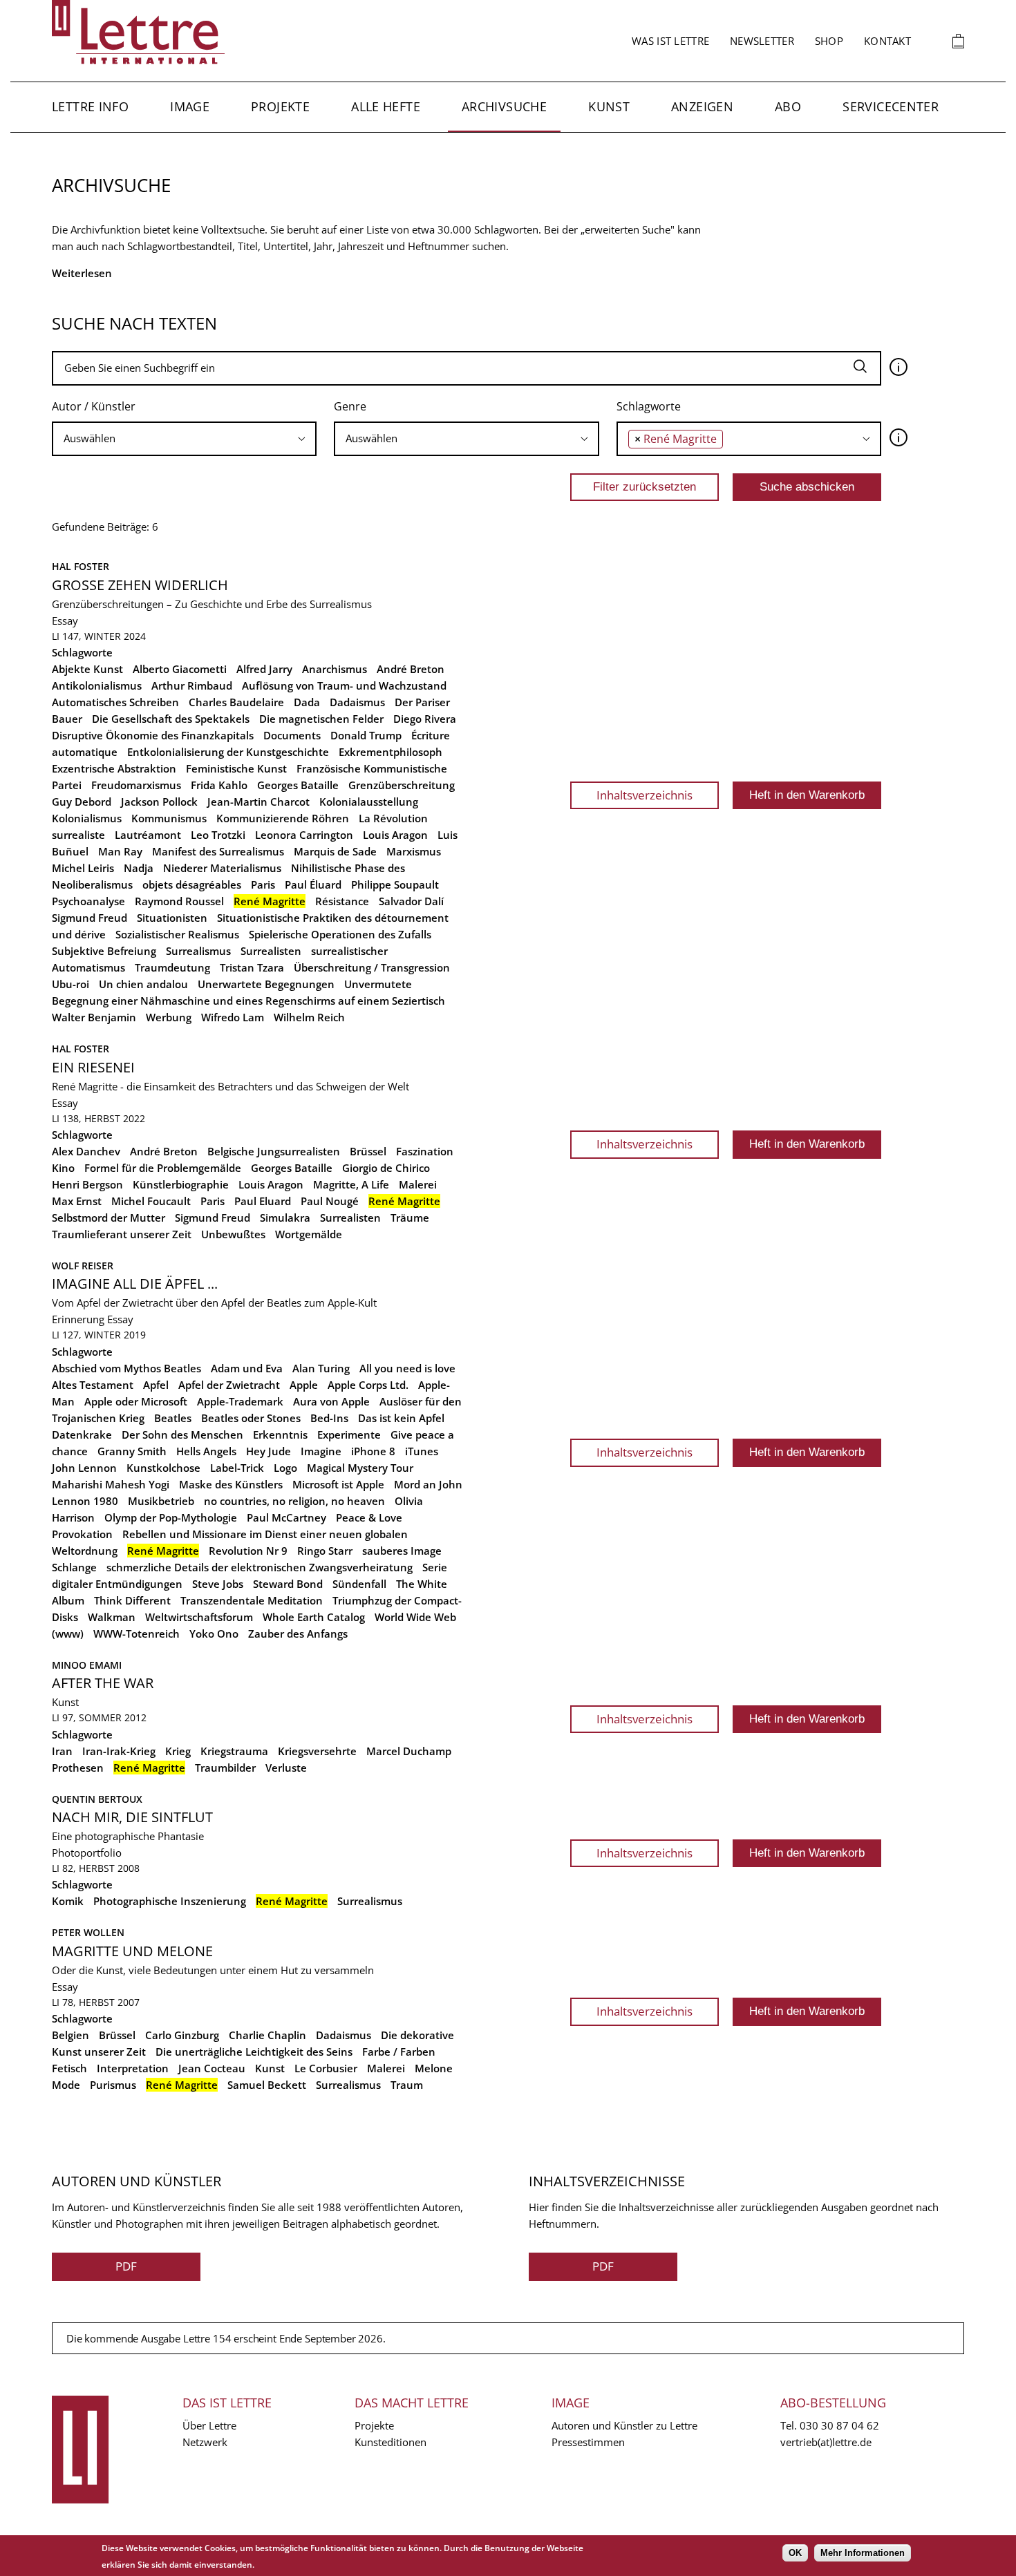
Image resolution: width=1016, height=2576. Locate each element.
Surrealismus (198, 951)
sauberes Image (402, 1551)
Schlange (74, 1567)
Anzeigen (702, 106)
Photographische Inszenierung (170, 1901)
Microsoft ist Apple (338, 1484)
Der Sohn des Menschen (182, 1434)
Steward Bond (288, 1584)
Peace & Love (369, 1517)
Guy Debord (82, 802)
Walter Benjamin (94, 1017)
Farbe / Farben (399, 2052)
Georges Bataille (298, 785)
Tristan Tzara (252, 967)
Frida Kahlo (219, 785)
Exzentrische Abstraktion (114, 768)
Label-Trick (237, 1468)
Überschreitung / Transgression (372, 967)
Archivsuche (504, 106)
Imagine (321, 1451)
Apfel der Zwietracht (229, 1385)
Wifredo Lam (233, 1017)
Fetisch (69, 2068)
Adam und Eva (247, 1368)
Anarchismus (335, 669)
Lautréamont (148, 835)
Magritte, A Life (351, 1184)
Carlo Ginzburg (182, 2035)
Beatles (173, 1418)
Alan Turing (321, 1368)
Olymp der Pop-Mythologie (171, 1517)
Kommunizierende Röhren (283, 818)
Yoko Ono (214, 1633)
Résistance (342, 901)
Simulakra (285, 1218)
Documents (292, 735)
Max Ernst (77, 1201)
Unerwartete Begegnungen (266, 984)
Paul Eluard (263, 1201)
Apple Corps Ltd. (368, 1385)
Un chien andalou (143, 984)
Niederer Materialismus (222, 868)
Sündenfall (359, 1584)
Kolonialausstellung (369, 802)
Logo (285, 1468)
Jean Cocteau (212, 2068)
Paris (263, 884)
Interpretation (133, 2068)
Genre (350, 406)
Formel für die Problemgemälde (163, 1168)
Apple (304, 1385)
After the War (103, 1683)
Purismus (113, 2085)
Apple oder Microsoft (136, 1401)
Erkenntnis (280, 1434)
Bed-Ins (329, 1418)
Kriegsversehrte (317, 1751)
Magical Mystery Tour (360, 1468)
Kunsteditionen (391, 2442)
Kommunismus (169, 818)
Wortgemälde (309, 1234)
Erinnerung (78, 1319)
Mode (66, 2085)
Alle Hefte (386, 106)
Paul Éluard (313, 884)
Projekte (280, 106)
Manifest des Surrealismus (218, 851)
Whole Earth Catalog (314, 1617)
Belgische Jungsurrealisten (274, 1151)
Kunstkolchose (163, 1468)
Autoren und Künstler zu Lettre (624, 2425)
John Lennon (84, 1468)
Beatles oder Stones (251, 1418)
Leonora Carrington (304, 835)
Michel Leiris (83, 868)
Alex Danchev (86, 1151)
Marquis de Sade (335, 851)
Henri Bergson (87, 1184)
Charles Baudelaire (236, 702)
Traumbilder (225, 1768)
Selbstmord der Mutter (109, 1218)
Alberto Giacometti (180, 669)
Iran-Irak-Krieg (119, 1751)
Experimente (349, 1434)
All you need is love (407, 1368)
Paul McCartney (286, 1517)
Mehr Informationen (863, 2553)
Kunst (609, 106)
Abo (788, 106)
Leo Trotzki (218, 835)
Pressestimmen (588, 2442)
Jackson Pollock (159, 802)
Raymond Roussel (179, 901)
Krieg (178, 1751)
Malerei (418, 1184)
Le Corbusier (326, 2068)
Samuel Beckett (267, 2085)
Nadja (139, 868)
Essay (65, 621)
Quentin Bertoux (97, 1799)
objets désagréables (192, 884)
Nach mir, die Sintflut (132, 1817)
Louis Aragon (395, 835)
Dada (307, 702)
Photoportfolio (87, 1853)
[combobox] (184, 439)
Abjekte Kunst (87, 669)
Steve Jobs (218, 1584)
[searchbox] (184, 438)
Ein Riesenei (93, 1067)
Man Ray (120, 851)
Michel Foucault (151, 1201)
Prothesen (78, 1768)
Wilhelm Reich (309, 1017)
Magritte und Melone (132, 1951)
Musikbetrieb (161, 1501)
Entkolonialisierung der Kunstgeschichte (228, 752)
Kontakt (887, 41)
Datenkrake (82, 1434)
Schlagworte (649, 406)
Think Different (132, 1600)
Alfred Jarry (264, 669)
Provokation (82, 1534)
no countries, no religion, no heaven (294, 1501)
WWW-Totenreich (137, 1633)
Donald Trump (366, 735)
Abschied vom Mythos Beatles (126, 1368)
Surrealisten (271, 951)
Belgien (70, 2035)
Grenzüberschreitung (402, 785)
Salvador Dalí (411, 901)
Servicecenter (891, 106)
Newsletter (762, 41)
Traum (407, 2085)
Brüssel (368, 1151)
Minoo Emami (87, 1665)
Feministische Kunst (236, 768)
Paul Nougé (330, 1201)
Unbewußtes (233, 1234)
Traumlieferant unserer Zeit (122, 1234)
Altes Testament (93, 1385)
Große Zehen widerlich (140, 585)
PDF (126, 2266)
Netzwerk (205, 2442)
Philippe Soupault (395, 884)
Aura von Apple (331, 1401)
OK (795, 2553)
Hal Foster (81, 566)
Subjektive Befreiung (104, 951)
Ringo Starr (325, 1551)
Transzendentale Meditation (252, 1600)
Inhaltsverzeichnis (645, 795)
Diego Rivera (425, 719)
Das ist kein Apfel (401, 1418)
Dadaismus (357, 702)
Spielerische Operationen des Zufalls (340, 934)
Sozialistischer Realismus (177, 934)
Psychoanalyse (88, 901)
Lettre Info (90, 106)
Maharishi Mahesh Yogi (111, 1484)
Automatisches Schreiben (115, 702)
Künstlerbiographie (181, 1184)
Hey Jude (269, 1451)
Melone (434, 2068)
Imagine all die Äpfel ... (135, 1284)
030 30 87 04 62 (839, 2425)
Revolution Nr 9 (248, 1551)
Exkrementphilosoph (391, 752)
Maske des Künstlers (231, 1484)
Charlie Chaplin (267, 2035)
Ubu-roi (70, 984)
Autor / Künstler (94, 406)
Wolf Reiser (83, 1266)
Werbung (169, 1017)
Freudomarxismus (136, 785)
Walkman (112, 1617)
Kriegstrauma (234, 1751)
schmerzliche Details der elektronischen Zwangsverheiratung (260, 1567)
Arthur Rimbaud (192, 685)
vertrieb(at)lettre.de (826, 2442)
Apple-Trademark (240, 1401)
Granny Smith (132, 1451)
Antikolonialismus (97, 685)
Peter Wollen (88, 1932)
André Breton (411, 669)
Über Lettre (209, 2425)
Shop (829, 41)
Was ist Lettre (670, 41)
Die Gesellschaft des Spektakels (171, 719)
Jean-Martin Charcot (258, 802)
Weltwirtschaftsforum (199, 1617)
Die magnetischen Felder (321, 719)
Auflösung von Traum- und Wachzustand (344, 685)
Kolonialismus (87, 818)
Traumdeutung (172, 967)
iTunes (422, 1451)
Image (190, 106)
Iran (62, 1751)
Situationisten (172, 918)
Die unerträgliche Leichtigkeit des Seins (254, 2052)
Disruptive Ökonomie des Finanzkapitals (153, 735)
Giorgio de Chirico (386, 1168)
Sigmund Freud (90, 918)
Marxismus (414, 851)
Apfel (156, 1385)
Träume (410, 1218)
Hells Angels (206, 1451)
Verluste (286, 1768)
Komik (68, 1901)
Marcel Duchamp (409, 1751)
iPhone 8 (373, 1451)
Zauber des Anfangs (298, 1633)
